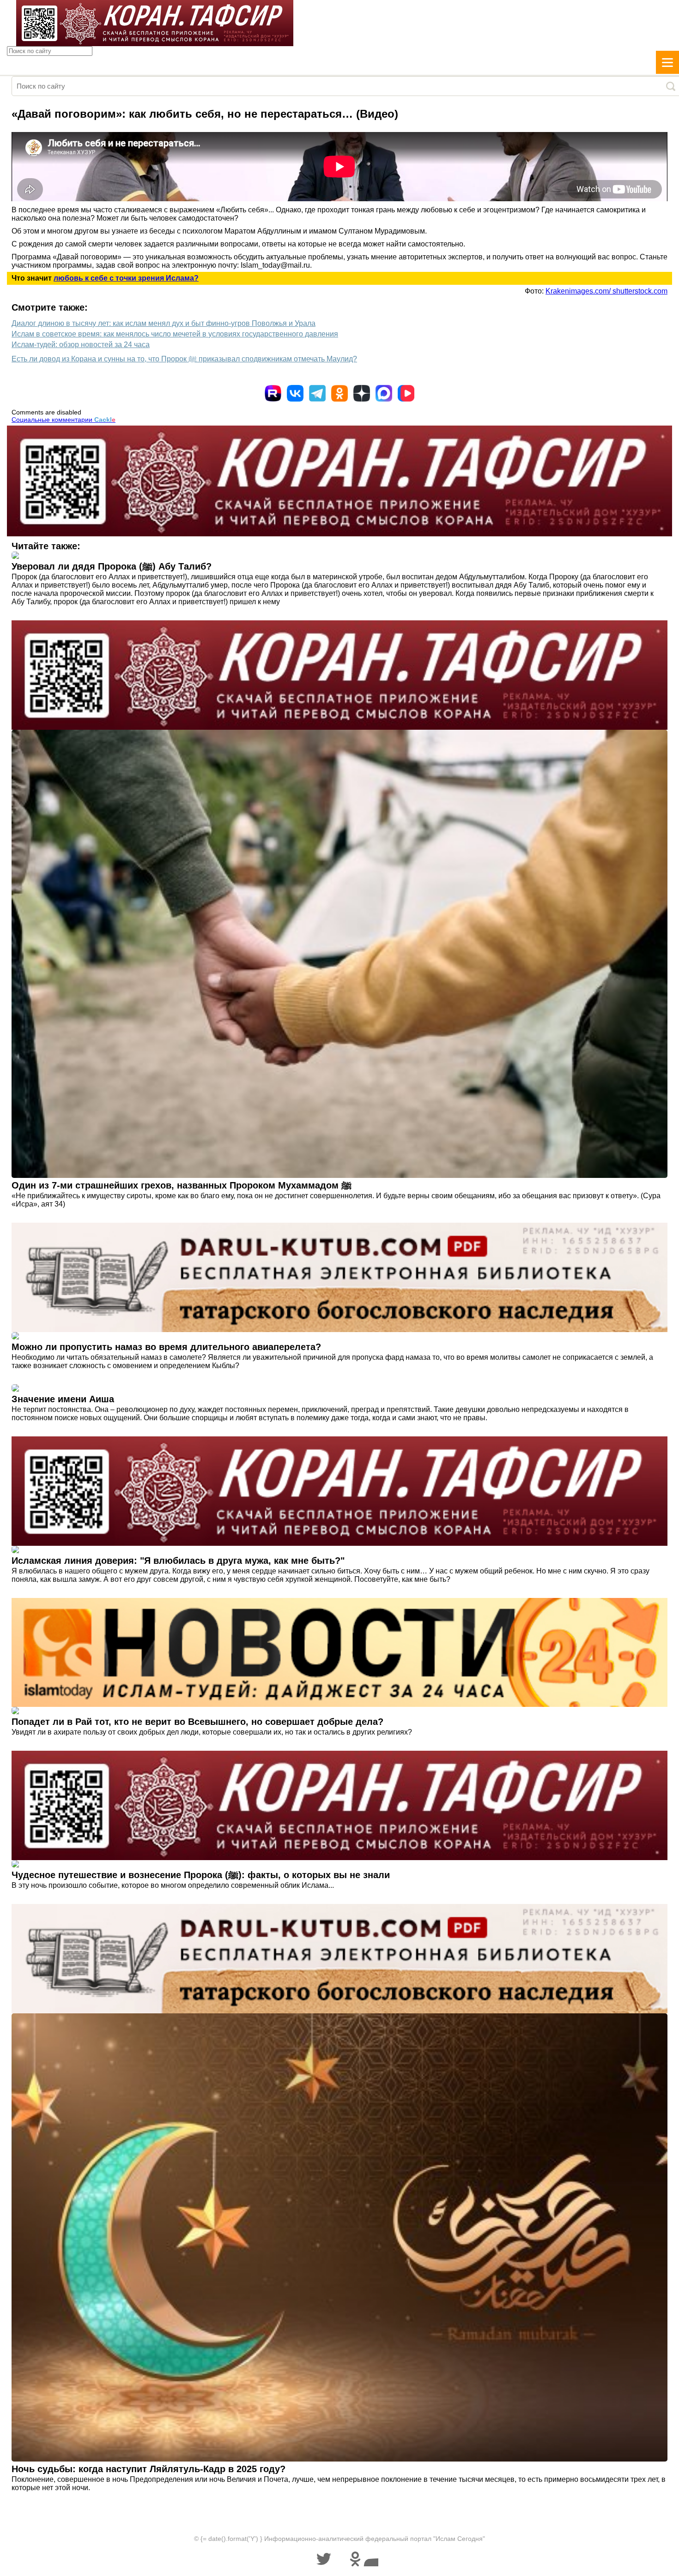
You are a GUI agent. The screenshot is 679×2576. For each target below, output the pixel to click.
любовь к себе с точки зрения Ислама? (126, 278)
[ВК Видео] (406, 393)
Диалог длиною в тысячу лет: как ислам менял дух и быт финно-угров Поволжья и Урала (164, 323)
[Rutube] (273, 393)
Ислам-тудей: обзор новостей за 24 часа (81, 345)
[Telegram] (317, 393)
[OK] (339, 393)
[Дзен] (362, 393)
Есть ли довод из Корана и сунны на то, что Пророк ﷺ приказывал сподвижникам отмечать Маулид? (184, 359)
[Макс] (384, 393)
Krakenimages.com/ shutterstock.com (606, 291)
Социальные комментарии (64, 420)
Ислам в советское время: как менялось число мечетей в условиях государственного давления (175, 334)
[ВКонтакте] (295, 393)
